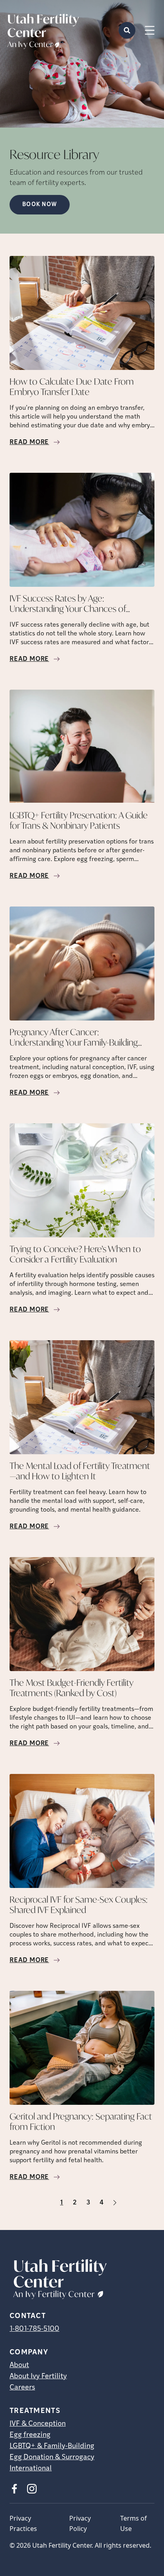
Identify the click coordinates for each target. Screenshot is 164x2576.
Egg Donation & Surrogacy (52, 2458)
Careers (22, 2388)
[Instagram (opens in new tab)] (32, 2489)
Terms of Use (134, 2523)
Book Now (40, 205)
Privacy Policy (80, 2523)
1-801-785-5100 (34, 2329)
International (31, 2469)
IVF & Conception (38, 2424)
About (19, 2366)
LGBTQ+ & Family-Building (52, 2446)
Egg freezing (30, 2435)
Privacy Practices (23, 2523)
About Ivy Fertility (38, 2377)
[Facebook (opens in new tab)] (14, 2489)
